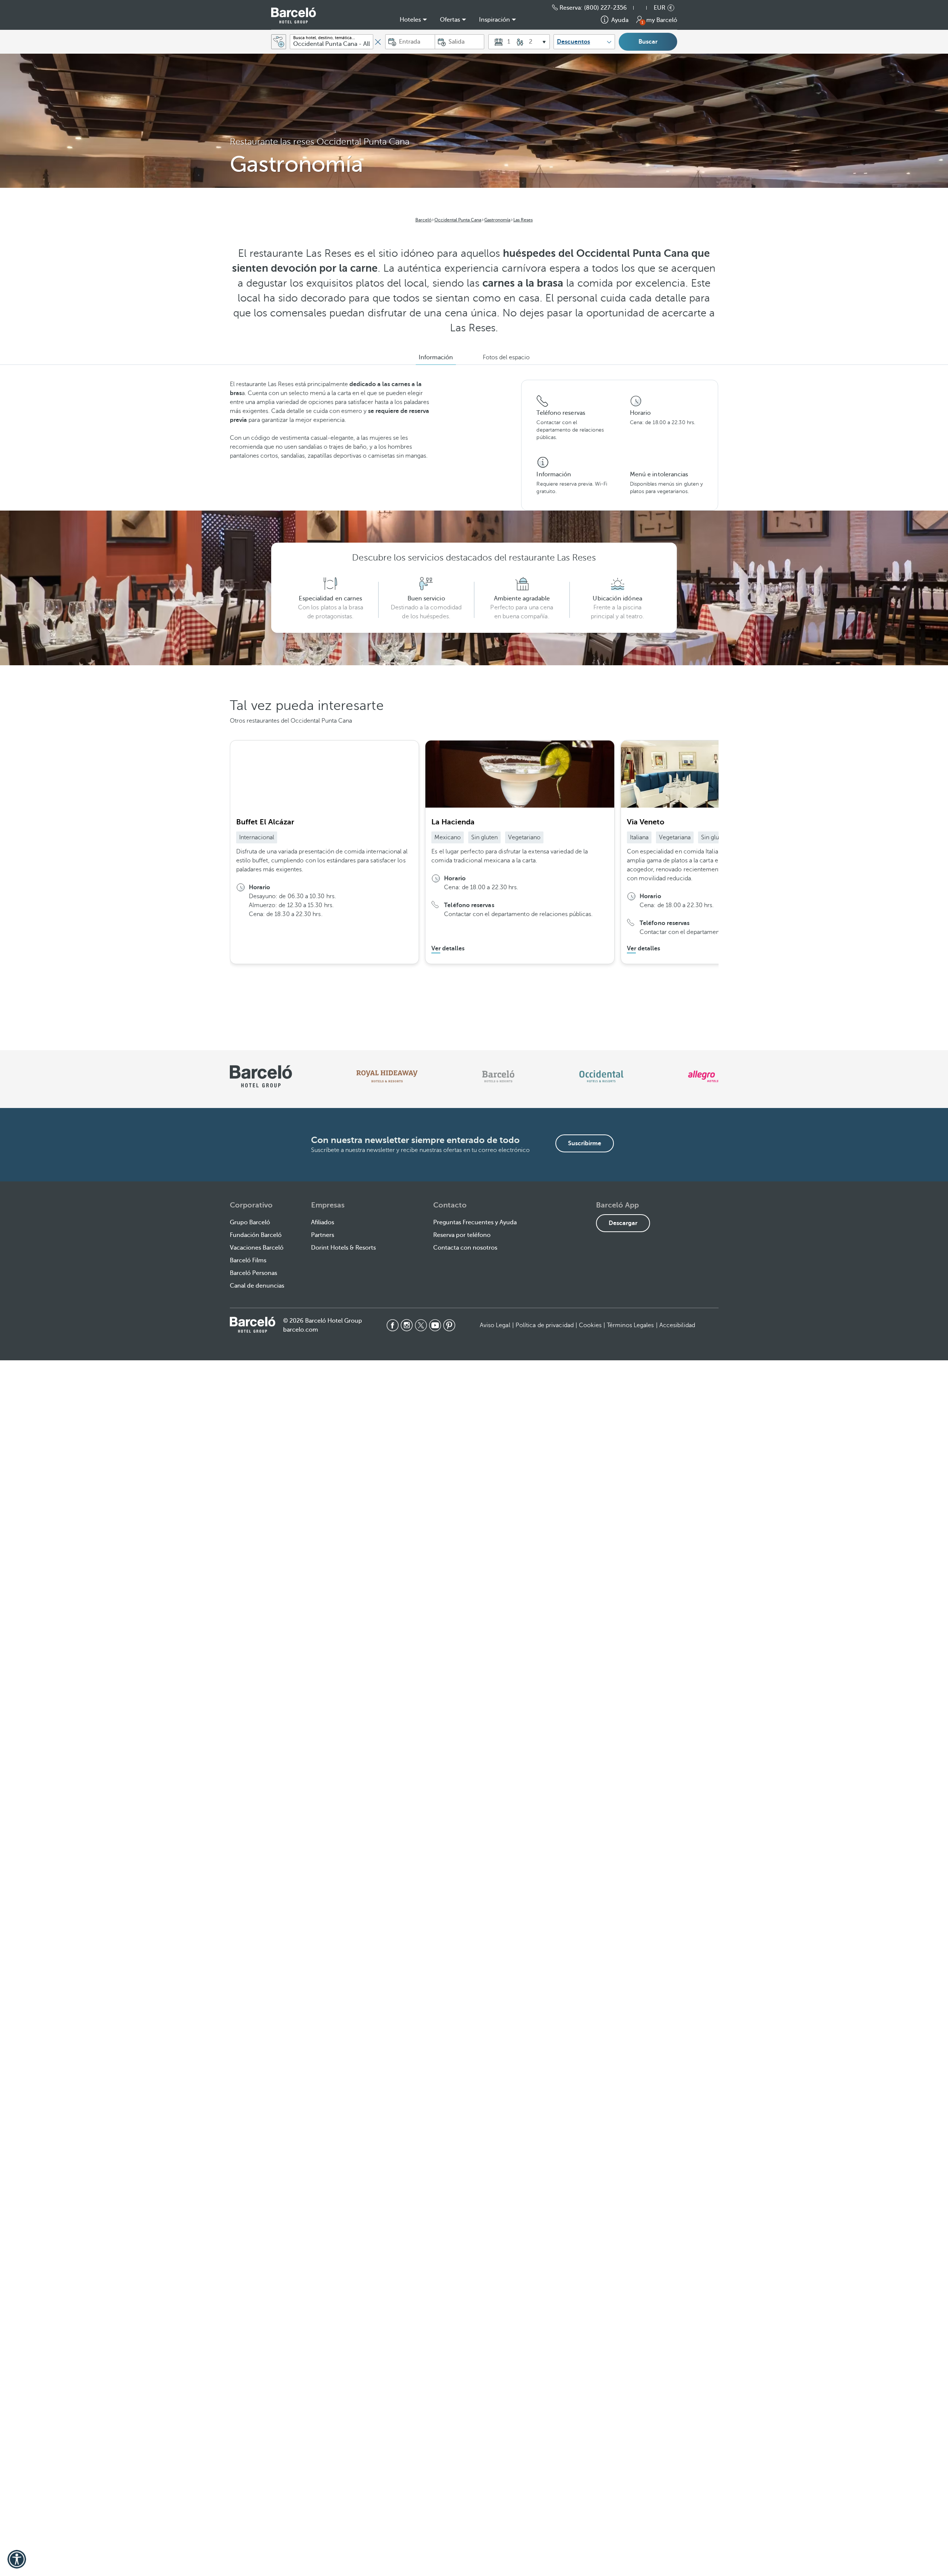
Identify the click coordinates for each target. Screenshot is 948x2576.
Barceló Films (248, 1260)
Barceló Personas (253, 1273)
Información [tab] (436, 357)
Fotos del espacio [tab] (506, 357)
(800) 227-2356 (605, 8)
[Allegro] (703, 1076)
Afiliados (323, 1222)
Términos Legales (630, 1325)
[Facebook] (393, 1325)
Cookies (590, 1325)
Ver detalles (448, 948)
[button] (644, 8)
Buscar (648, 42)
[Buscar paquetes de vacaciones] (279, 42)
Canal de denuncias (257, 1286)
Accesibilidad (677, 1325)
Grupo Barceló (250, 1222)
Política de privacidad (545, 1325)
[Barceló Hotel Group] (294, 15)
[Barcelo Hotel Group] (253, 1325)
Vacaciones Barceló (257, 1248)
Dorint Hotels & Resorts (343, 1248)
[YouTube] (435, 1325)
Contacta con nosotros (465, 1248)
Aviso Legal (495, 1325)
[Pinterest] (449, 1325)
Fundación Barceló (256, 1235)
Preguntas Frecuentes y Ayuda (475, 1222)
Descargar (623, 1223)
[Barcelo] (498, 1076)
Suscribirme (585, 1143)
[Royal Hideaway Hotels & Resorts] (387, 1076)
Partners (323, 1235)
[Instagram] (407, 1325)
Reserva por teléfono (462, 1235)
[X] (421, 1325)
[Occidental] (601, 1076)
